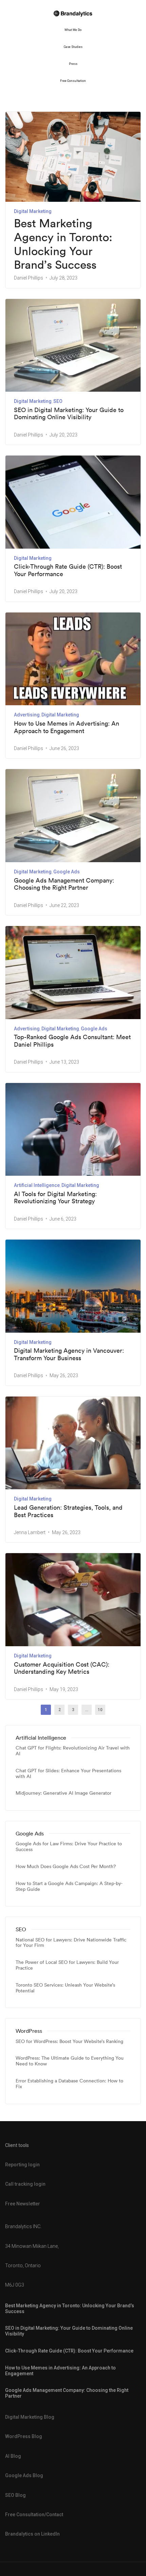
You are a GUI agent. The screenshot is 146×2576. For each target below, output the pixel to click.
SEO (58, 401)
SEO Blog (15, 2495)
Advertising (27, 715)
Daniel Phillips (29, 278)
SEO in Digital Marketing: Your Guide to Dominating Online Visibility (69, 414)
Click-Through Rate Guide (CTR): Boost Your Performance (68, 570)
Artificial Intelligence (37, 1185)
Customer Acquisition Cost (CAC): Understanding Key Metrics (62, 1668)
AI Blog (13, 2456)
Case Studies (73, 47)
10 (100, 1710)
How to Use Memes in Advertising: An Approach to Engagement (67, 727)
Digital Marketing (33, 211)
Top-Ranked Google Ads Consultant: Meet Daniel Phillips (72, 1041)
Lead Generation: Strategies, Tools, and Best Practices (68, 1511)
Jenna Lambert (30, 1532)
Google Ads (67, 872)
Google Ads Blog (24, 2475)
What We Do (73, 30)
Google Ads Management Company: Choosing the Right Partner (64, 884)
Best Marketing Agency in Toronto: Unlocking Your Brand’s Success (63, 244)
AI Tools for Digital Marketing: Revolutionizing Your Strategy (55, 1198)
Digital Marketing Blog (30, 2417)
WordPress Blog (24, 2436)
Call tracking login (25, 2184)
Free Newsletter (23, 2204)
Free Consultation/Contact (34, 2515)
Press (73, 64)
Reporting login (22, 2165)
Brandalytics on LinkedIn (32, 2534)
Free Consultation (73, 81)
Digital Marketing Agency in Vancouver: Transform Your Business (69, 1354)
